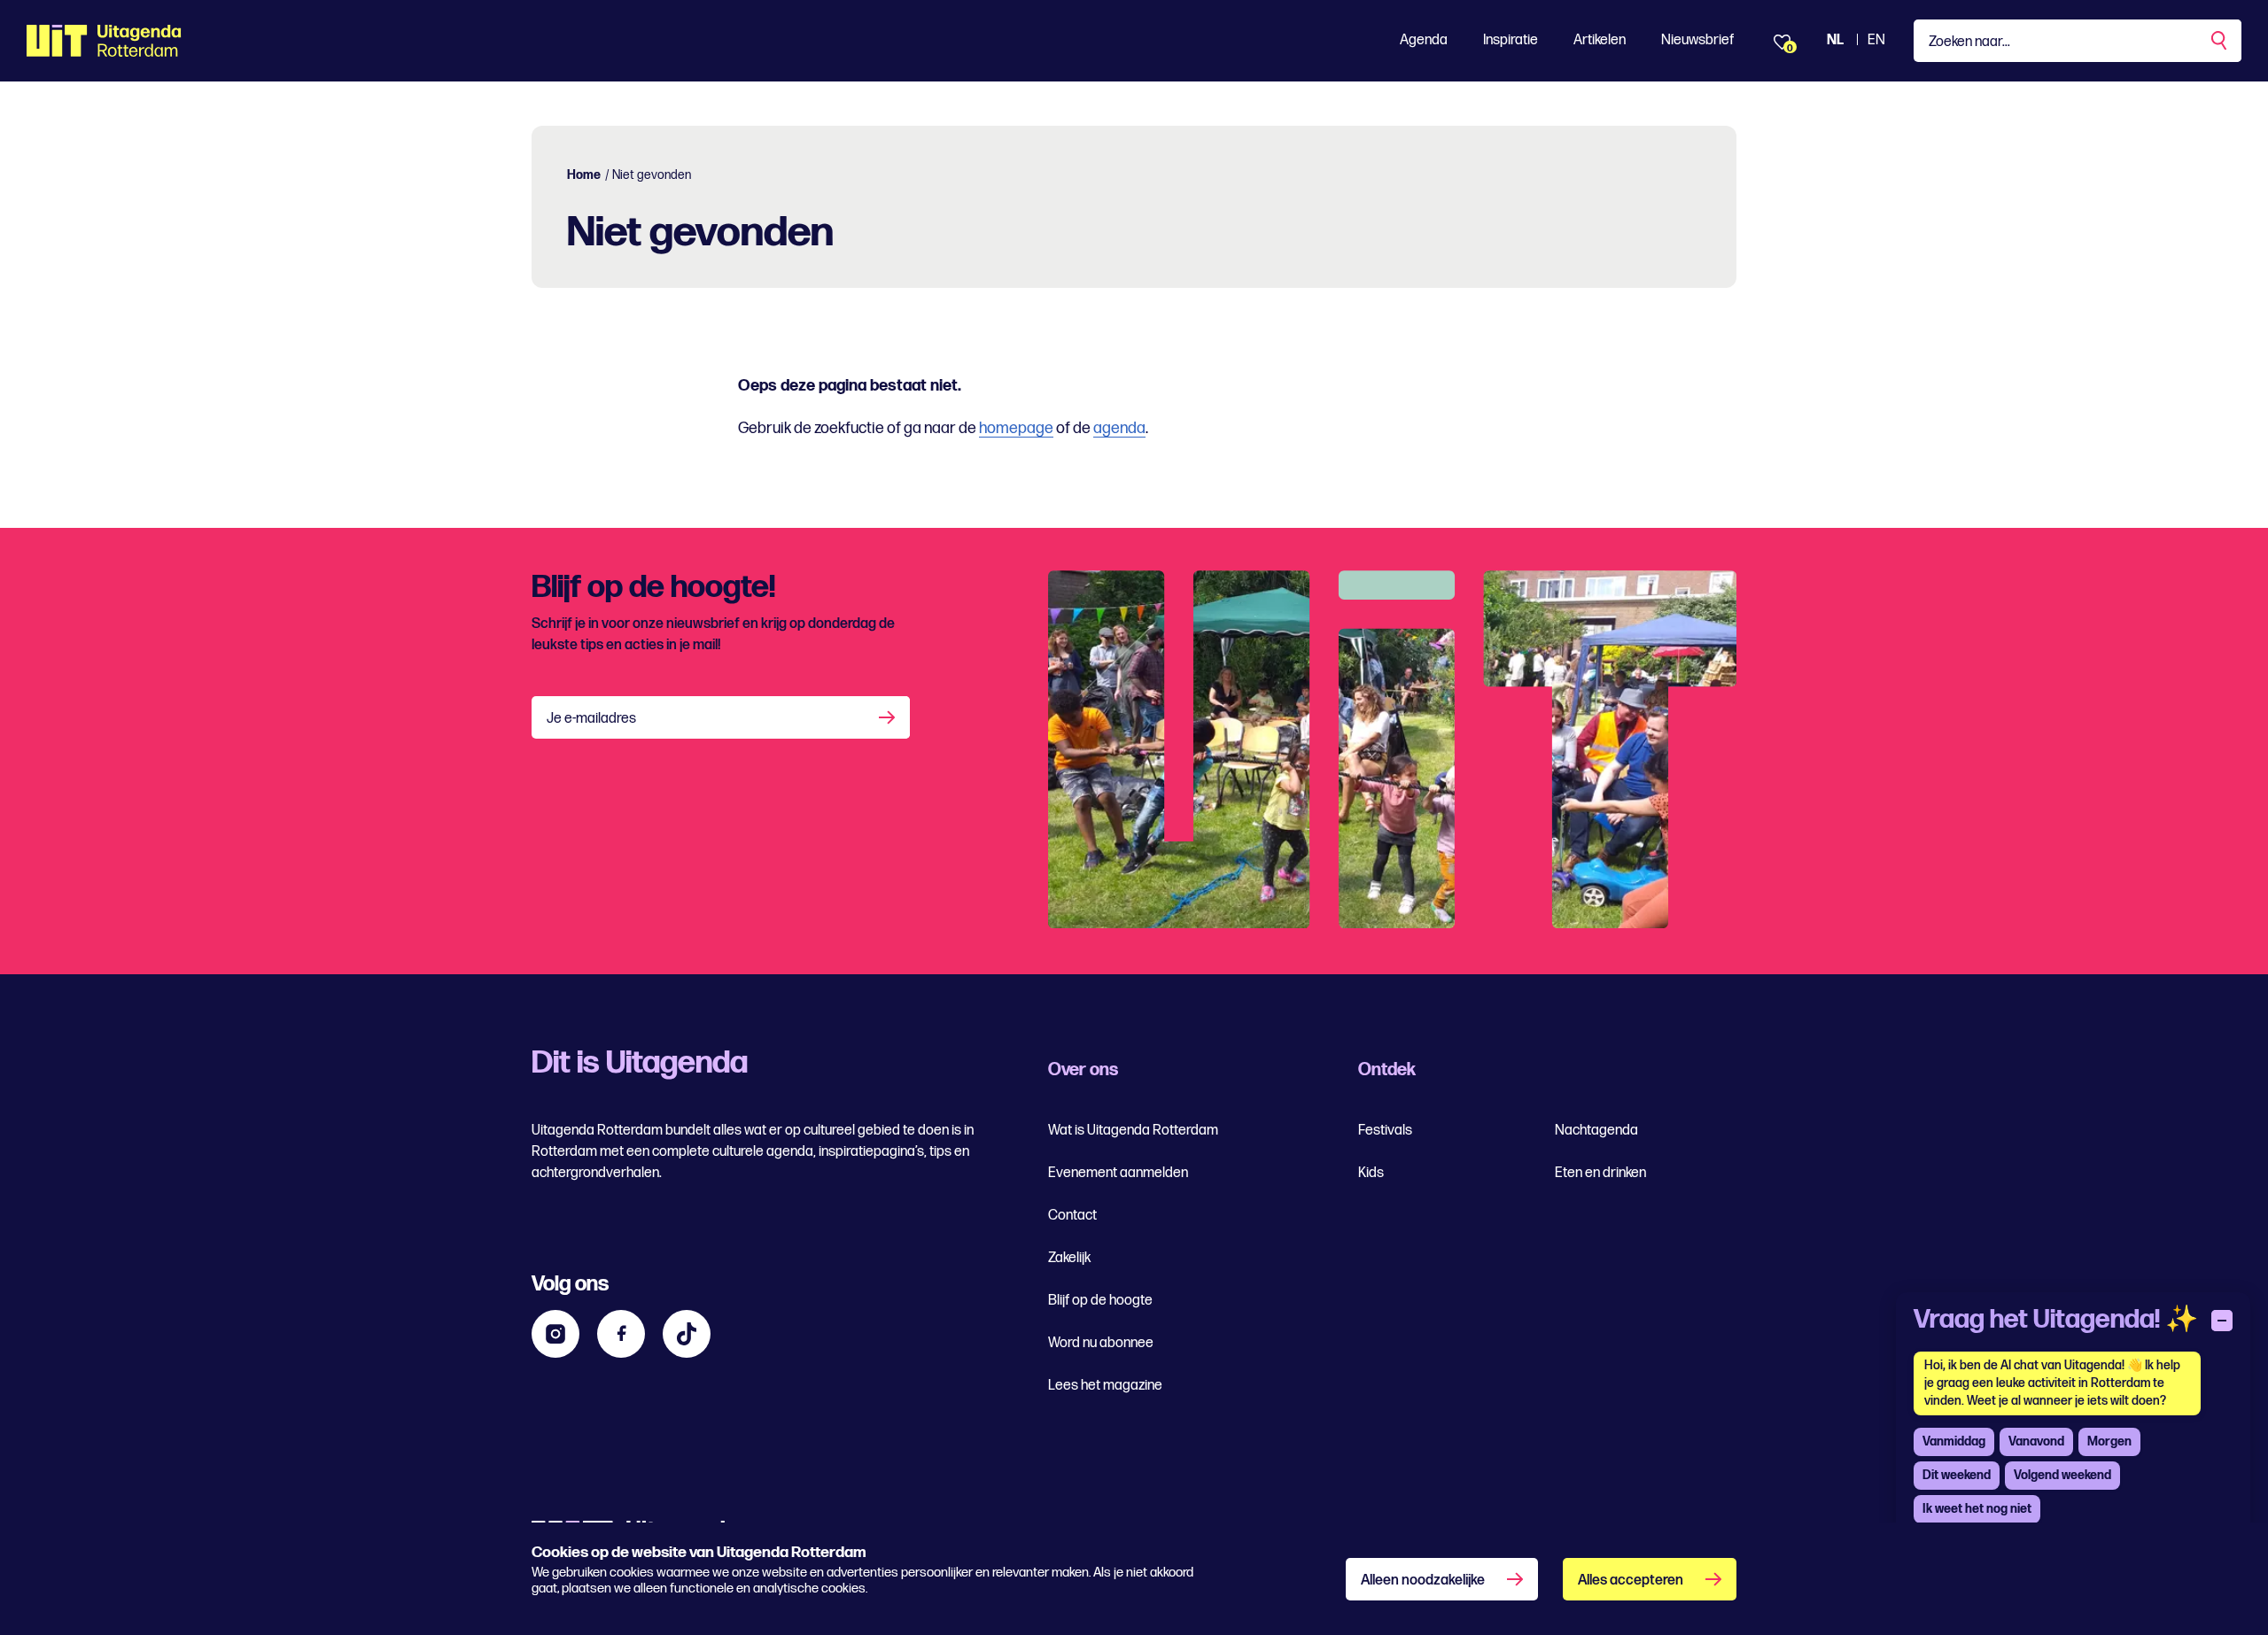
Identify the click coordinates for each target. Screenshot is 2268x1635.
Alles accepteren (1631, 1581)
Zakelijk (1069, 1258)
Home (584, 175)
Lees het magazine (1105, 1386)
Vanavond (2036, 1441)
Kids (1371, 1173)
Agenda (1424, 40)
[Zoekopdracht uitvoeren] (2220, 41)
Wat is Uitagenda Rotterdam (1133, 1131)
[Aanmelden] (889, 717)
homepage (1016, 428)
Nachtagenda (1596, 1131)
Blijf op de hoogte (1100, 1301)
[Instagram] (555, 1334)
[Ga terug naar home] (104, 41)
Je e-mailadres (591, 719)
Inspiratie (1511, 40)
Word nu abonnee (1101, 1343)
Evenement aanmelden (1118, 1173)
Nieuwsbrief (1697, 40)
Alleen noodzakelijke (1423, 1581)
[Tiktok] (687, 1334)
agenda (1119, 428)
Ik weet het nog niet (1977, 1509)
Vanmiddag (1954, 1441)
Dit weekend (1957, 1475)
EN (1876, 40)
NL (1835, 40)
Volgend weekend (2062, 1475)
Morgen (2109, 1441)
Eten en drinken (1600, 1173)
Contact (1072, 1216)
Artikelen (1600, 40)
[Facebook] (621, 1334)
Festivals (1385, 1131)
